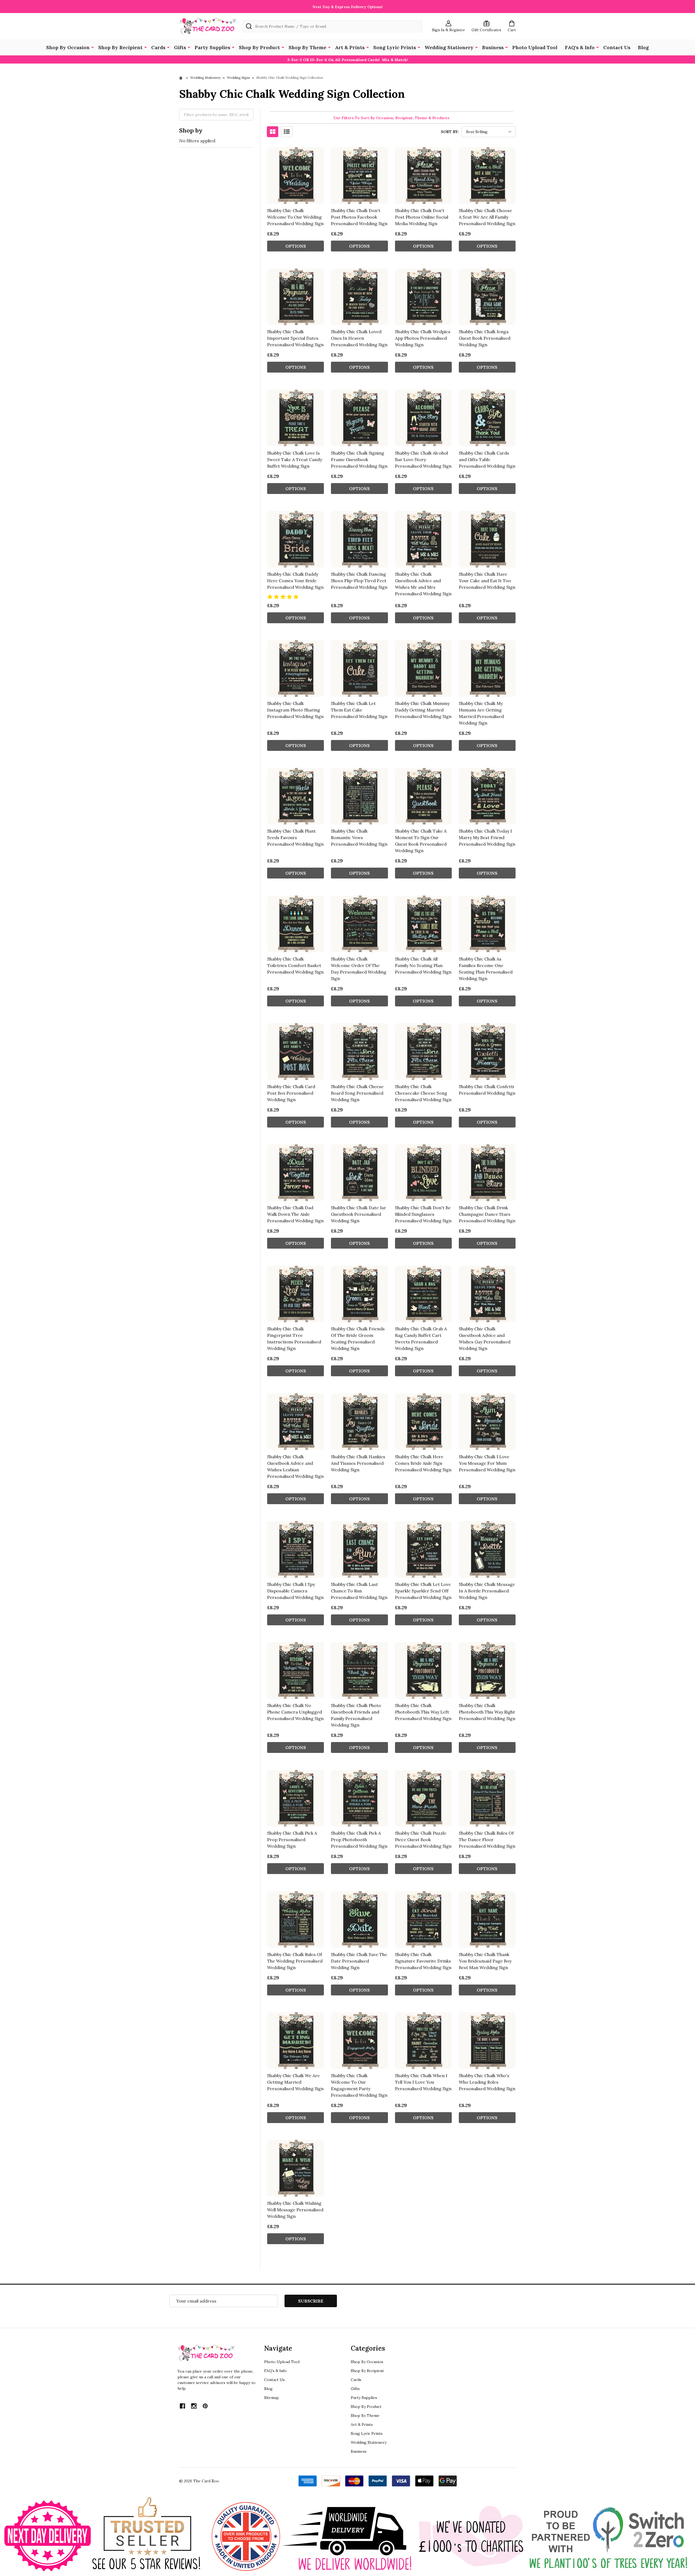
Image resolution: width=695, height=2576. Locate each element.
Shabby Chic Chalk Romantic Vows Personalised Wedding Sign (359, 837)
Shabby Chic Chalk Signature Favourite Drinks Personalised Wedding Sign (423, 1961)
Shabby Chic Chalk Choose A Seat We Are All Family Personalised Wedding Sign (487, 217)
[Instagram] (194, 2406)
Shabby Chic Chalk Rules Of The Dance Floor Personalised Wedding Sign (487, 1840)
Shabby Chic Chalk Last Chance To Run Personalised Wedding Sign (359, 1591)
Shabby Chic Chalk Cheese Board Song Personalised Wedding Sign (357, 1093)
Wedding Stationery (449, 47)
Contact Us (617, 47)
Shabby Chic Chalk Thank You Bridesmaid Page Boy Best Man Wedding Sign (485, 1961)
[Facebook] (182, 2406)
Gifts (180, 47)
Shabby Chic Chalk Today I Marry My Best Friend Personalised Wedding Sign (487, 837)
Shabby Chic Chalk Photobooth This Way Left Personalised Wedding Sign (423, 1712)
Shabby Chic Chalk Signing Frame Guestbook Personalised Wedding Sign (359, 459)
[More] (93, 47)
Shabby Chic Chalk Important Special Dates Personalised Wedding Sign (295, 338)
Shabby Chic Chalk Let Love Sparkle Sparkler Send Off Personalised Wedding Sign (423, 1591)
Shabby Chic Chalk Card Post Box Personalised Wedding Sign (291, 1093)
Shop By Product (259, 47)
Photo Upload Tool (535, 47)
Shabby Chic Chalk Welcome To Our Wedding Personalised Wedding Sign (295, 217)
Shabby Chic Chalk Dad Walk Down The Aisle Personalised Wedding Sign (295, 1214)
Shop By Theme (307, 47)
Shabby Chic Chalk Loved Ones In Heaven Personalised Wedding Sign (359, 338)
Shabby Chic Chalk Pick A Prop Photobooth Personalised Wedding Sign (359, 1840)
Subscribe (311, 2301)
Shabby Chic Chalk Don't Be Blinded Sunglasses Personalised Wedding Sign (423, 1214)
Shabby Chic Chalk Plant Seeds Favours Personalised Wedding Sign (295, 837)
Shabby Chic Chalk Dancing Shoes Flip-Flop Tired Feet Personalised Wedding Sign (359, 581)
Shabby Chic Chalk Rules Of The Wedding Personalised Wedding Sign (295, 1961)
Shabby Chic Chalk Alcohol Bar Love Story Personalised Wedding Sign (423, 459)
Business (493, 47)
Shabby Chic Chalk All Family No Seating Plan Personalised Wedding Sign (423, 965)
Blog (643, 47)
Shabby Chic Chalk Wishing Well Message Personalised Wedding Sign (295, 2210)
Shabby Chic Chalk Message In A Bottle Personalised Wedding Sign (487, 1591)
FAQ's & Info (580, 47)
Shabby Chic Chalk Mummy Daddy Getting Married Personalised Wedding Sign (423, 710)
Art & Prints (350, 47)
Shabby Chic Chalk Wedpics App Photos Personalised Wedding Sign (423, 338)
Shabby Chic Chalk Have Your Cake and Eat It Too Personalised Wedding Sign (487, 581)
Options (296, 246)
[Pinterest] (205, 2406)
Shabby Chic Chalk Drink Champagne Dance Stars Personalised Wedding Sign (487, 1214)
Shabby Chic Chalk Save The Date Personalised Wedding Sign (359, 1961)
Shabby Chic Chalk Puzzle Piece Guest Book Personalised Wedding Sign (423, 1840)
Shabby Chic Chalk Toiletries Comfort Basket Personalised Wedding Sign (295, 965)
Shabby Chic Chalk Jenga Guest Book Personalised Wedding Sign (485, 338)
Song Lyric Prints (395, 47)
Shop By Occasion (68, 47)
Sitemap (271, 2398)
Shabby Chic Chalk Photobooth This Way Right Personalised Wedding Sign (487, 1712)
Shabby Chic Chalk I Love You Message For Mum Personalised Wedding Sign (487, 1463)
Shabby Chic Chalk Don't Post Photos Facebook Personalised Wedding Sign (359, 217)
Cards (158, 47)
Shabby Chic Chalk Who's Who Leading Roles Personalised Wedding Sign (487, 2082)
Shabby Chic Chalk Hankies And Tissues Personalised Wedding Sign (358, 1463)
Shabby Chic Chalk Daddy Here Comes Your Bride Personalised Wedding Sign (295, 581)
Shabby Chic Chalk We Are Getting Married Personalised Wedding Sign (295, 2082)
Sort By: (450, 132)
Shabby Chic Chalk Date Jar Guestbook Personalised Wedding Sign (358, 1214)
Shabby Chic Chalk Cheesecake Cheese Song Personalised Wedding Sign (423, 1093)
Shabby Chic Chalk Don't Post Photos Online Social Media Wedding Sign (422, 217)
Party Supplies (212, 47)
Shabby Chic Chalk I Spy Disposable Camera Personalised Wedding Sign (295, 1591)
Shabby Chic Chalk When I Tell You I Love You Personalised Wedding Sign (423, 2082)
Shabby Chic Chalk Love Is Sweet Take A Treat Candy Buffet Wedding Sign (295, 459)
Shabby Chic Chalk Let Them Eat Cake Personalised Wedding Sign (359, 710)
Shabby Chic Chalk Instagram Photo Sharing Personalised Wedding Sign (295, 710)
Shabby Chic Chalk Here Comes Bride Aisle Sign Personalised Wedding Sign (423, 1463)
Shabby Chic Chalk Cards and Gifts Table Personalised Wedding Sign (487, 459)
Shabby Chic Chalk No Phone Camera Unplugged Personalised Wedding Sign (295, 1712)
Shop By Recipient (120, 47)
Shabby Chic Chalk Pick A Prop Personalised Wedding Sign (292, 1840)
